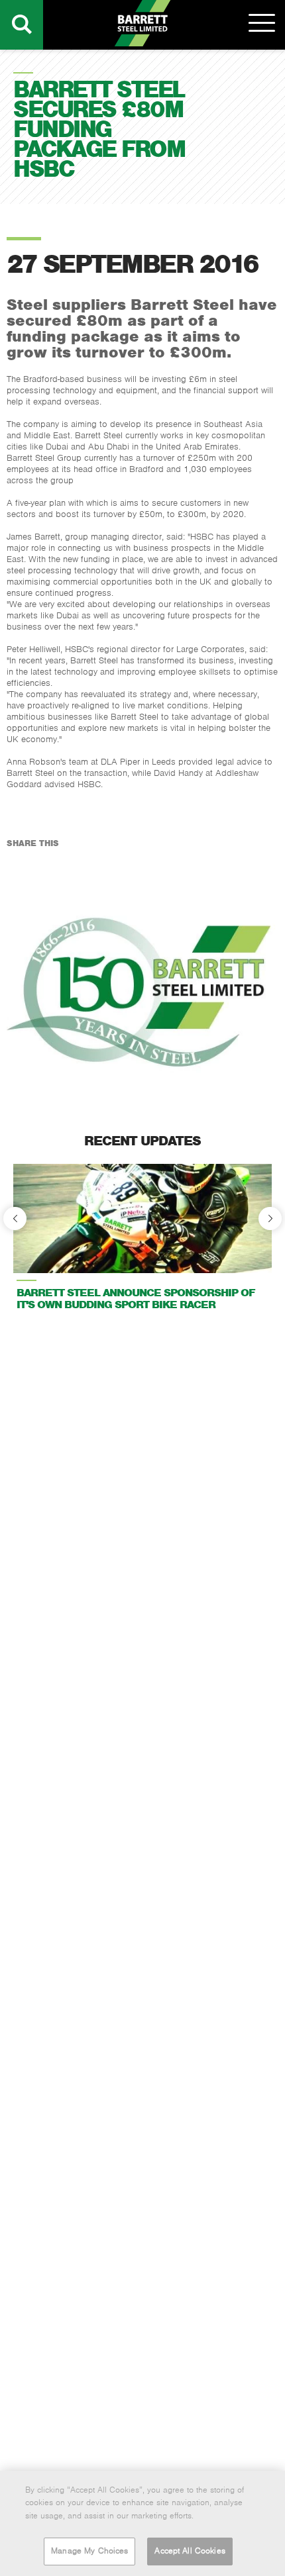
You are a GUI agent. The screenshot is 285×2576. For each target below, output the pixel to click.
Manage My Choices (89, 2551)
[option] (142, 1242)
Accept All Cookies (190, 2551)
